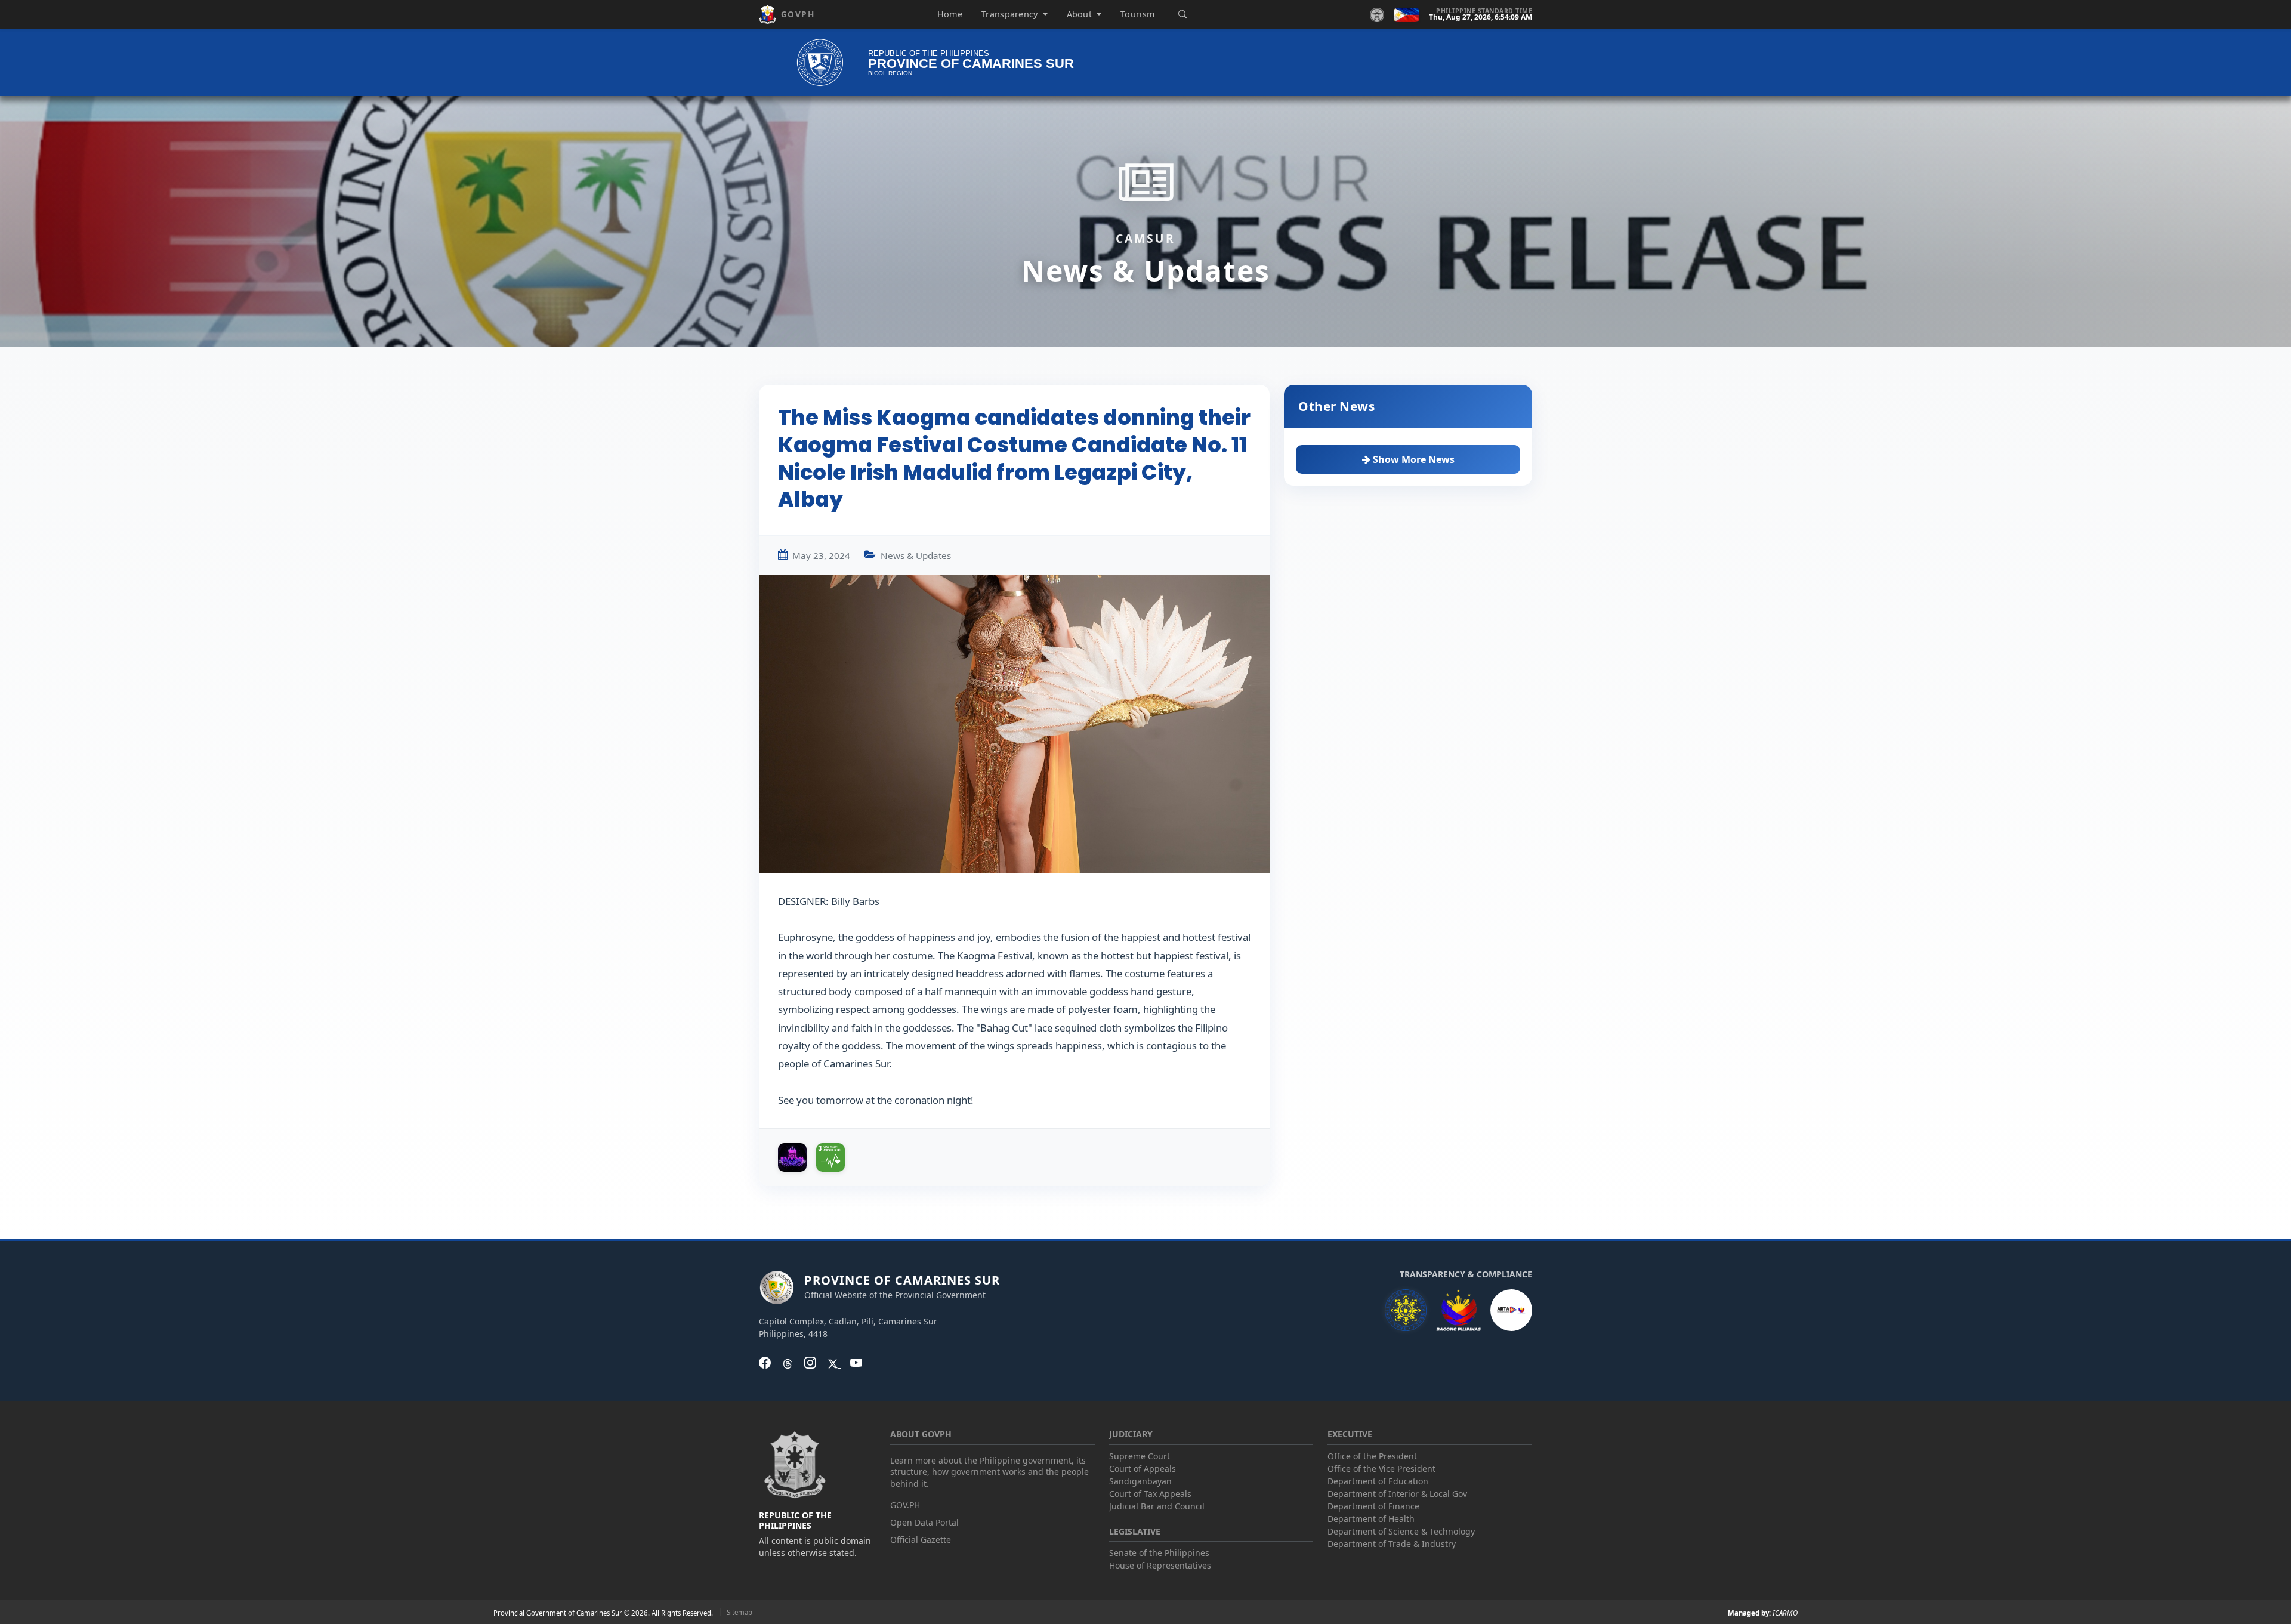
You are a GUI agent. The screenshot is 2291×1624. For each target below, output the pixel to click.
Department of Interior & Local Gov (1397, 1494)
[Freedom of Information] (1511, 1310)
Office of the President (1372, 1456)
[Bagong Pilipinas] (1458, 1310)
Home (950, 14)
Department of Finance (1373, 1506)
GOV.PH (905, 1505)
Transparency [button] (1011, 14)
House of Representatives (1160, 1565)
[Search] (1182, 14)
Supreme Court (1140, 1456)
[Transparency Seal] (1406, 1310)
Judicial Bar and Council (1157, 1506)
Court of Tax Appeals (1150, 1494)
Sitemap (740, 1612)
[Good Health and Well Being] (830, 1157)
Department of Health (1371, 1519)
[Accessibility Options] (1377, 14)
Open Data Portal (924, 1522)
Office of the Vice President (1381, 1469)
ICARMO (1785, 1613)
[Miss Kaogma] (792, 1157)
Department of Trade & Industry (1392, 1544)
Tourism (1137, 14)
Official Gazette (921, 1540)
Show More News (1412, 459)
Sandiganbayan (1140, 1481)
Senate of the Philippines (1159, 1553)
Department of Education (1378, 1481)
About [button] (1081, 14)
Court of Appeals (1143, 1469)
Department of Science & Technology (1401, 1531)
